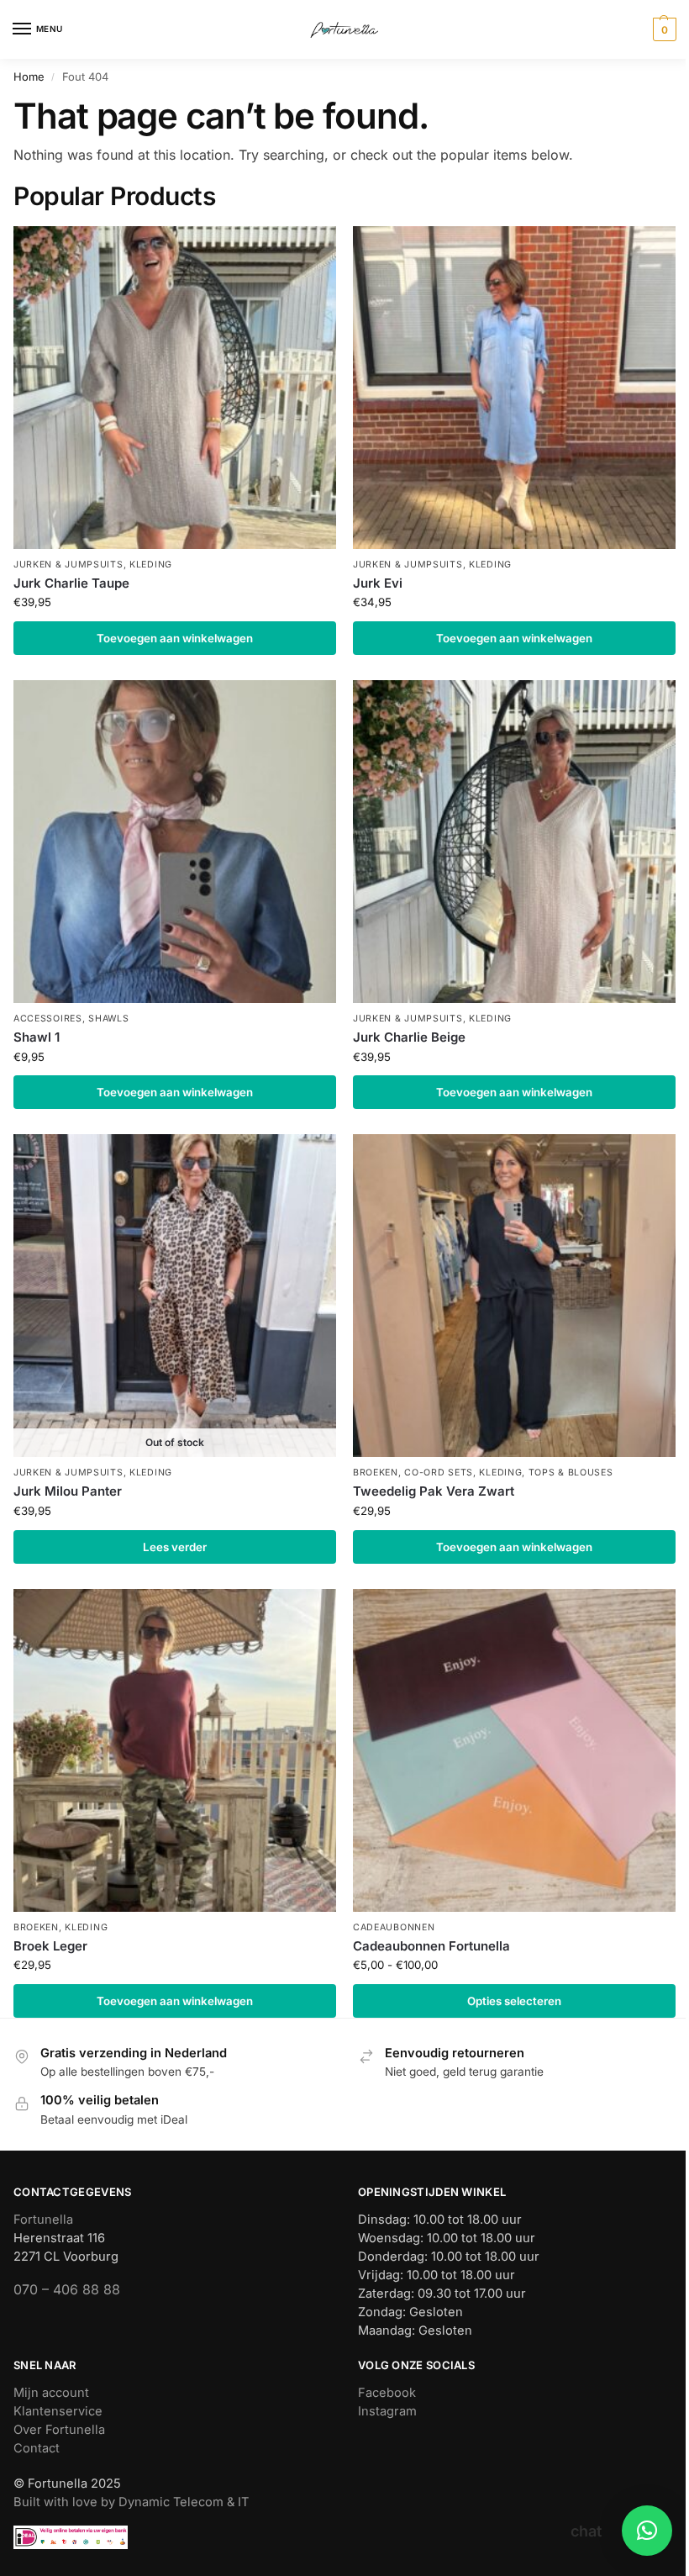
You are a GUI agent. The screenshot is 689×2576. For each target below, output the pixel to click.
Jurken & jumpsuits (68, 565)
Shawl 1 (37, 1037)
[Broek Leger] (175, 1750)
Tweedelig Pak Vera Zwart (434, 1491)
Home (29, 77)
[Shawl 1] (175, 842)
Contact (37, 2448)
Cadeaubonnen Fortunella (431, 1946)
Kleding (151, 565)
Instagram (387, 2411)
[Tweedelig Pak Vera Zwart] (514, 1296)
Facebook (387, 2393)
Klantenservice (58, 2411)
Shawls (108, 1019)
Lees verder (175, 1547)
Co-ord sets (439, 1473)
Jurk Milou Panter (68, 1491)
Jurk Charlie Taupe (71, 583)
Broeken (376, 1473)
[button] (663, 29)
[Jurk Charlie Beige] (514, 842)
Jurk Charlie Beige (409, 1037)
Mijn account (51, 2393)
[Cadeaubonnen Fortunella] (514, 1750)
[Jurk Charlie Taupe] (175, 388)
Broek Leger (50, 1946)
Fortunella (43, 2220)
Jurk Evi (378, 583)
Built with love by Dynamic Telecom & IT (131, 2502)
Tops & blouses (571, 1473)
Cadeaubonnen (394, 1927)
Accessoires (48, 1019)
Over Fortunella (59, 2430)
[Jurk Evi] (514, 388)
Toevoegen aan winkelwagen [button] (175, 638)
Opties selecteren (514, 2001)
